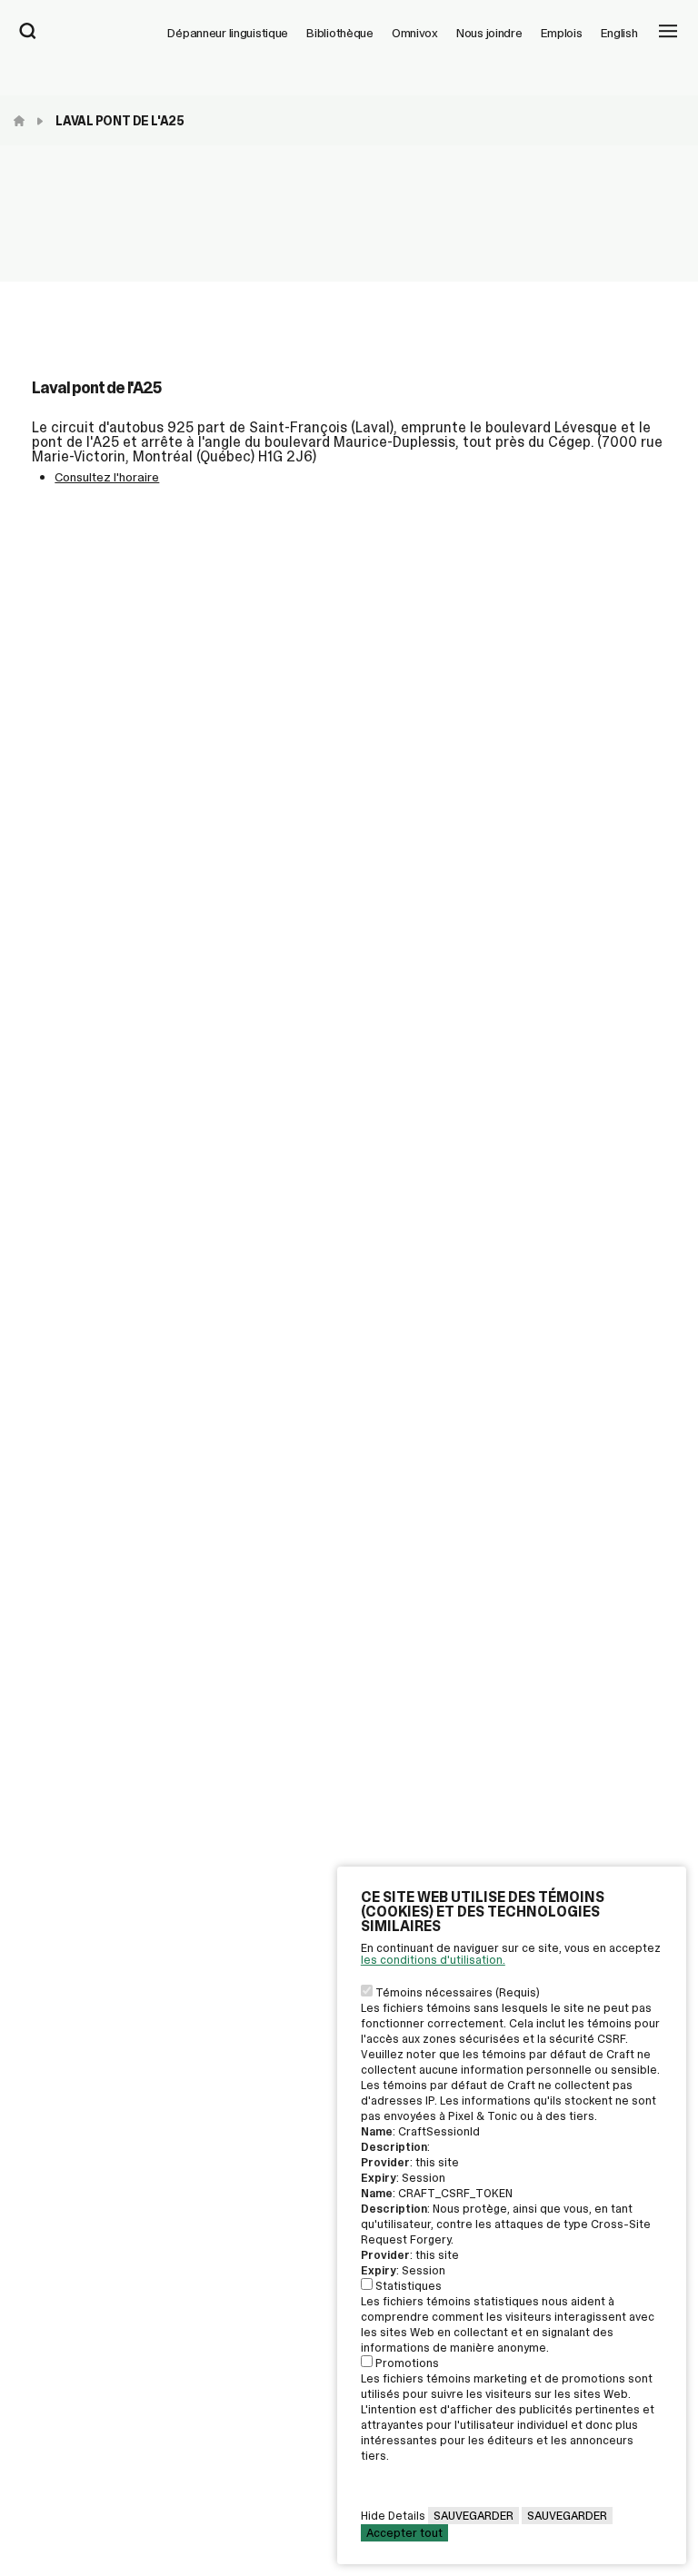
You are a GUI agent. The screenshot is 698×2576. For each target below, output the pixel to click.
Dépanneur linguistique (228, 33)
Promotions (407, 2363)
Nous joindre (489, 33)
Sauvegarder (474, 2516)
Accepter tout (404, 2533)
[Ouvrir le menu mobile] (668, 33)
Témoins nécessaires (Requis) (458, 1992)
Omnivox (415, 33)
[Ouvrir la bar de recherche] (28, 33)
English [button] (619, 33)
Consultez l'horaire (107, 477)
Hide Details (393, 2516)
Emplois (562, 33)
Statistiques (409, 2286)
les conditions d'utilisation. (433, 1960)
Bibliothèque (340, 33)
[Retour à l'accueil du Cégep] (24, 121)
